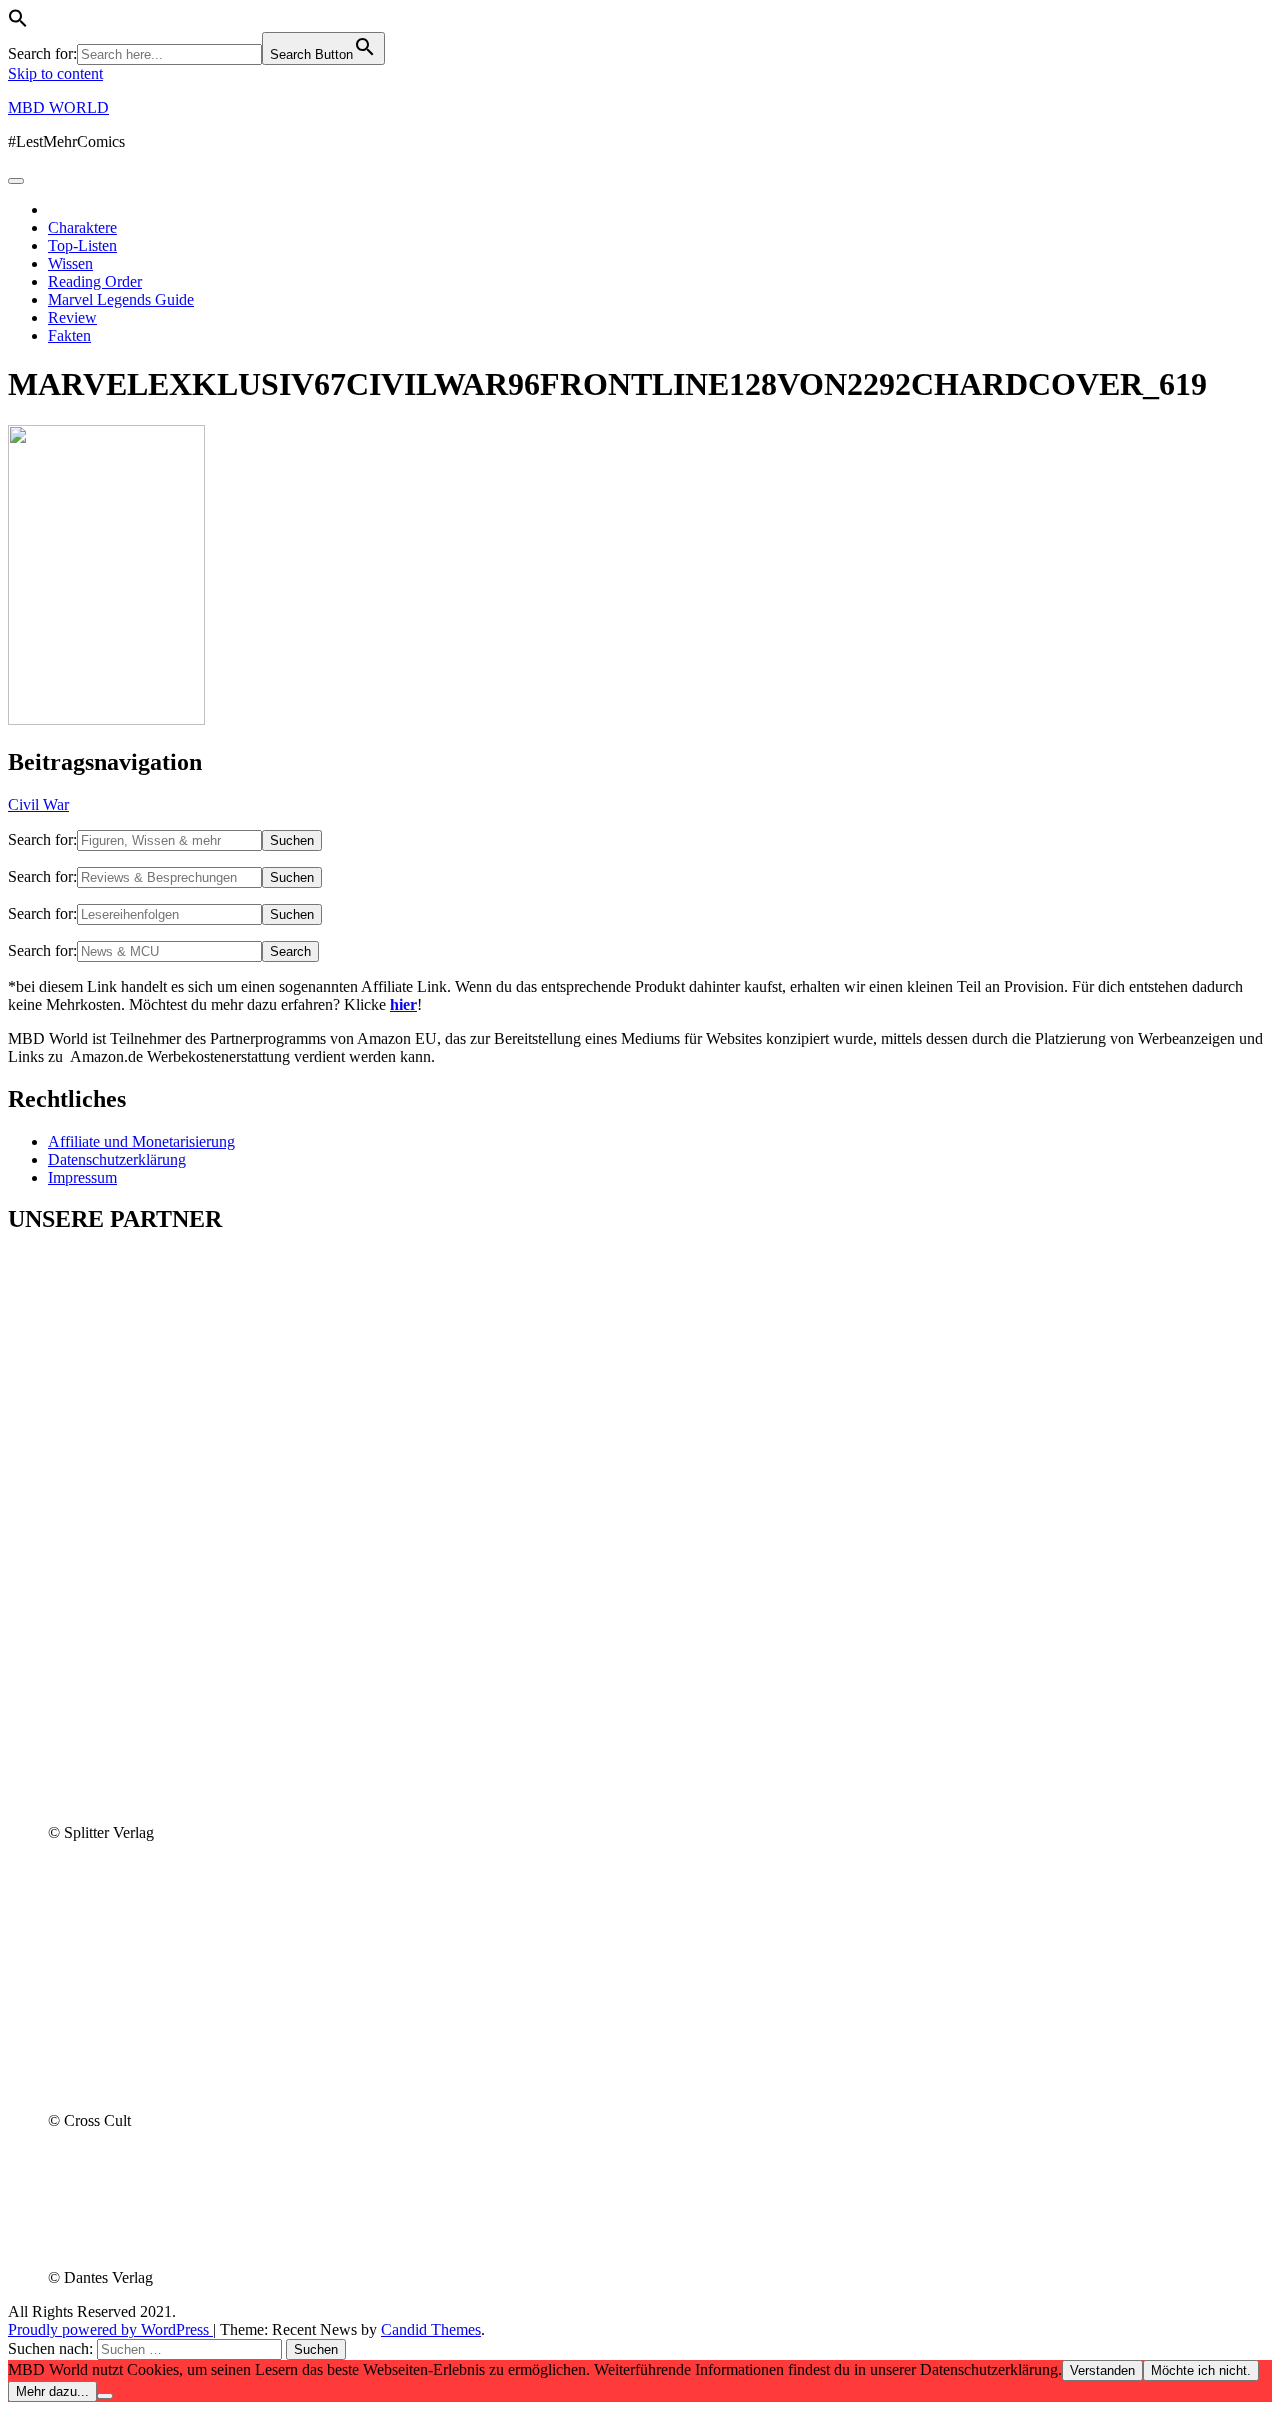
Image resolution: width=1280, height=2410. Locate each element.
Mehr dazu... (52, 2391)
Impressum (82, 1177)
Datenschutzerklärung (117, 1159)
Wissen (70, 263)
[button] (18, 22)
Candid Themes (431, 2329)
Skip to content (55, 73)
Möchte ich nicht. (1201, 2370)
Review (72, 317)
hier (403, 1004)
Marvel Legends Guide (121, 299)
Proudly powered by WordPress (110, 2329)
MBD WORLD (58, 107)
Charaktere (82, 227)
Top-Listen (82, 245)
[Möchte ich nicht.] (105, 2396)
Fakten (69, 335)
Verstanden (1102, 2370)
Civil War (38, 804)
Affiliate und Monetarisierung (141, 1141)
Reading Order (95, 281)
